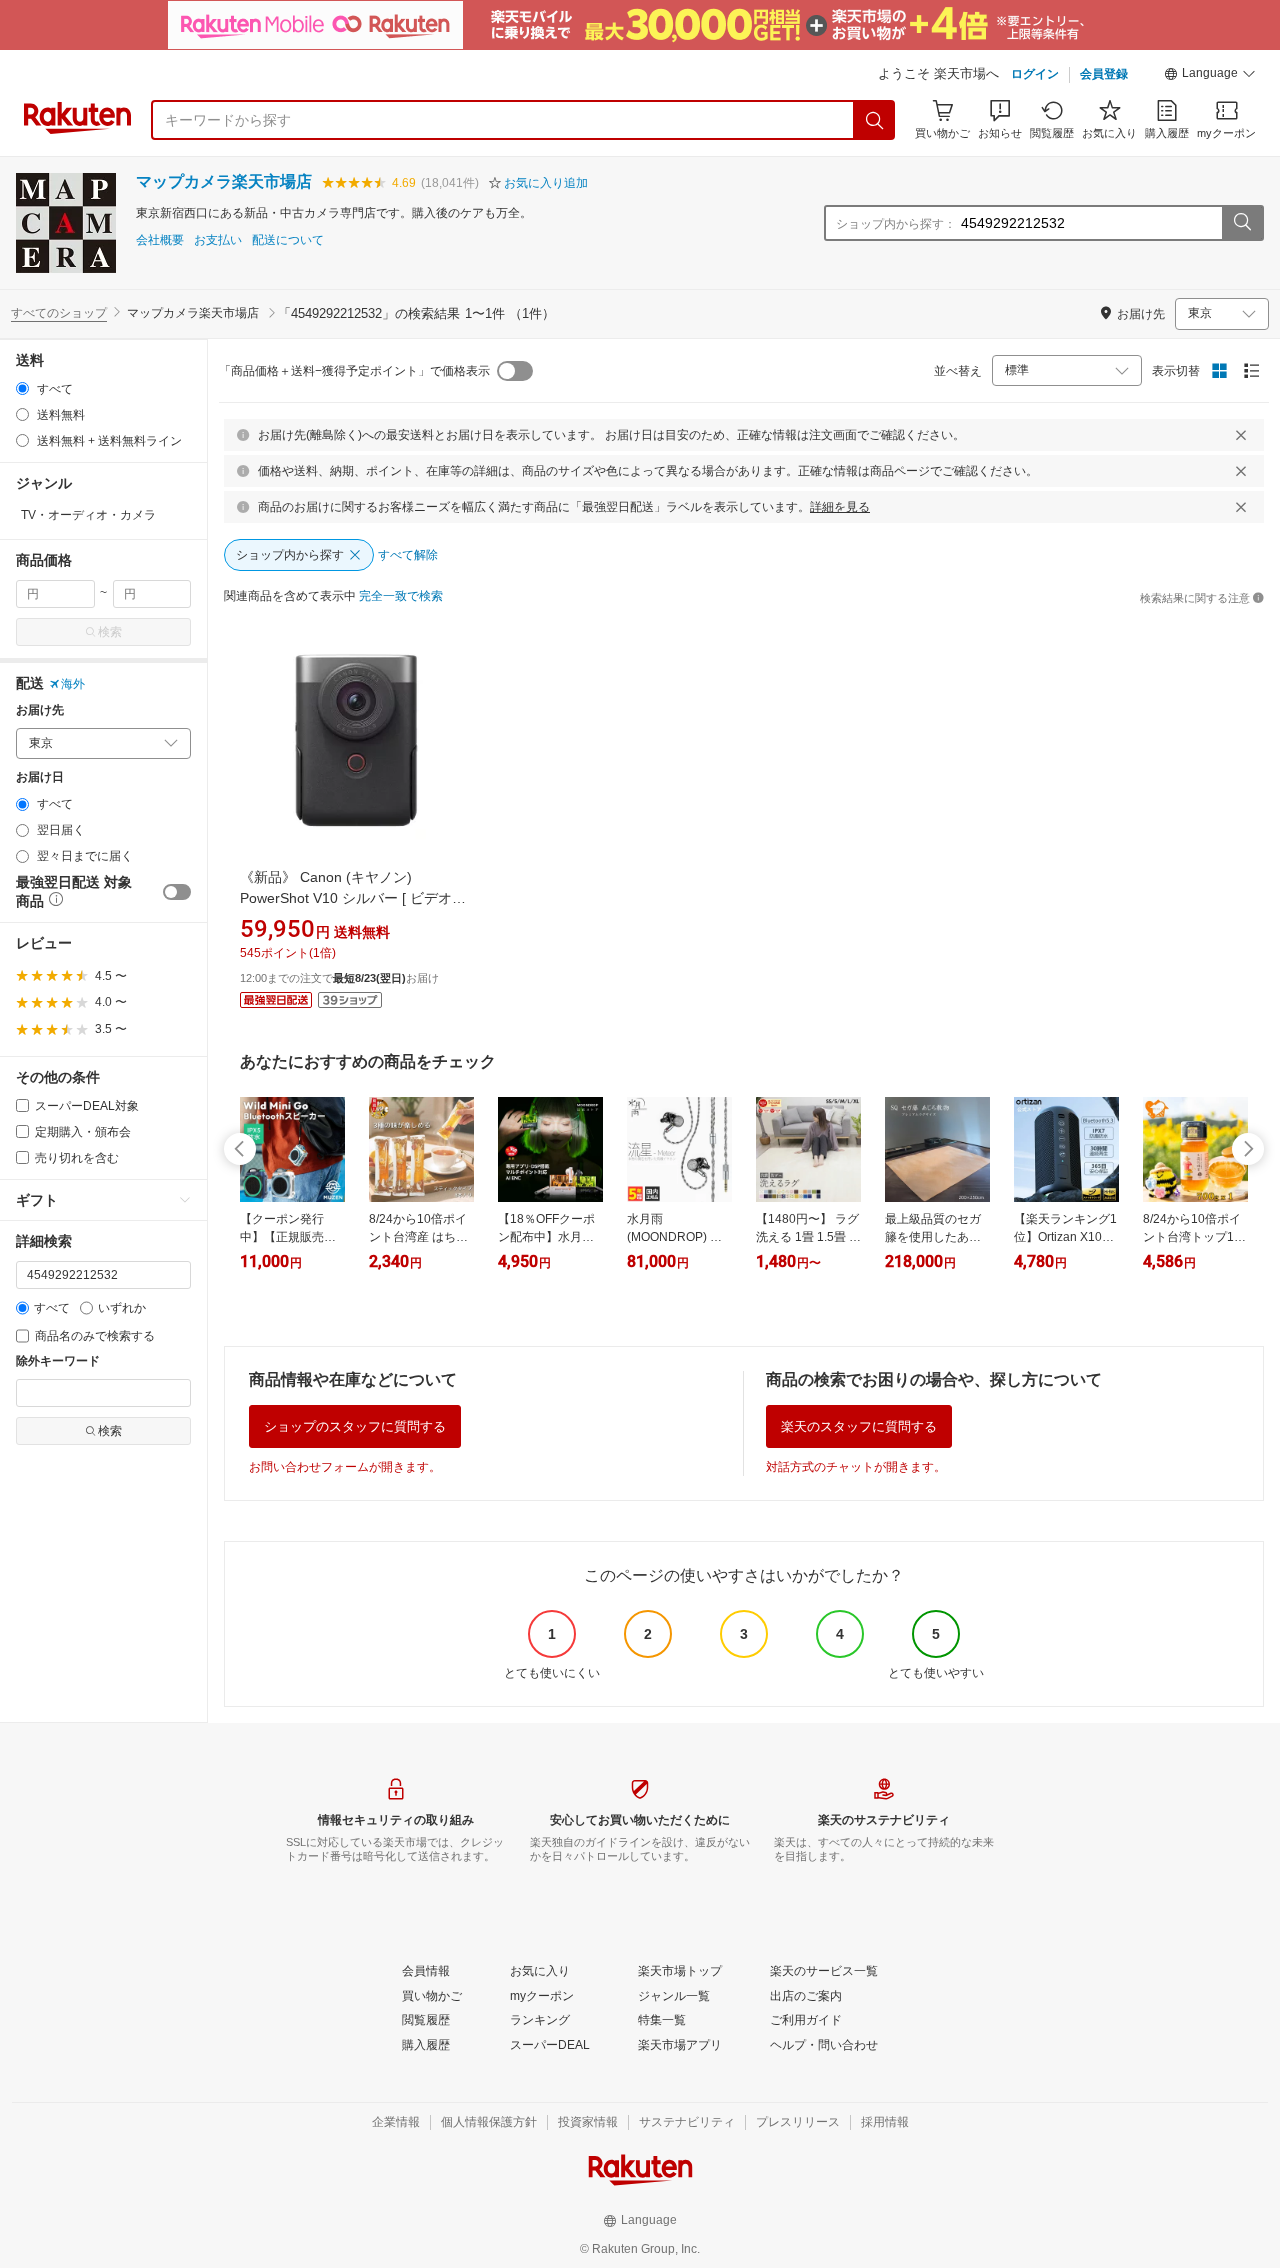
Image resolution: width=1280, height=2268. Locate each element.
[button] (1210, 76)
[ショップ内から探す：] (1242, 223)
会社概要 (160, 240)
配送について (288, 240)
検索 (110, 632)
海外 (73, 684)
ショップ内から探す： (896, 224)
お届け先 (40, 710)
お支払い (218, 240)
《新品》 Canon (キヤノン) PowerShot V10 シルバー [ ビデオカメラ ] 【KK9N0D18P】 (353, 898)
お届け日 (40, 777)
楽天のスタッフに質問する (859, 1426)
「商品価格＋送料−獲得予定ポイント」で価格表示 (354, 371)
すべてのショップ (59, 313)
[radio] (22, 388)
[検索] (875, 120)
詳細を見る (840, 507)
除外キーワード (58, 1361)
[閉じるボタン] (1241, 435)
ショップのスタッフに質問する (355, 1426)
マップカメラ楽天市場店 (224, 181)
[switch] (177, 892)
